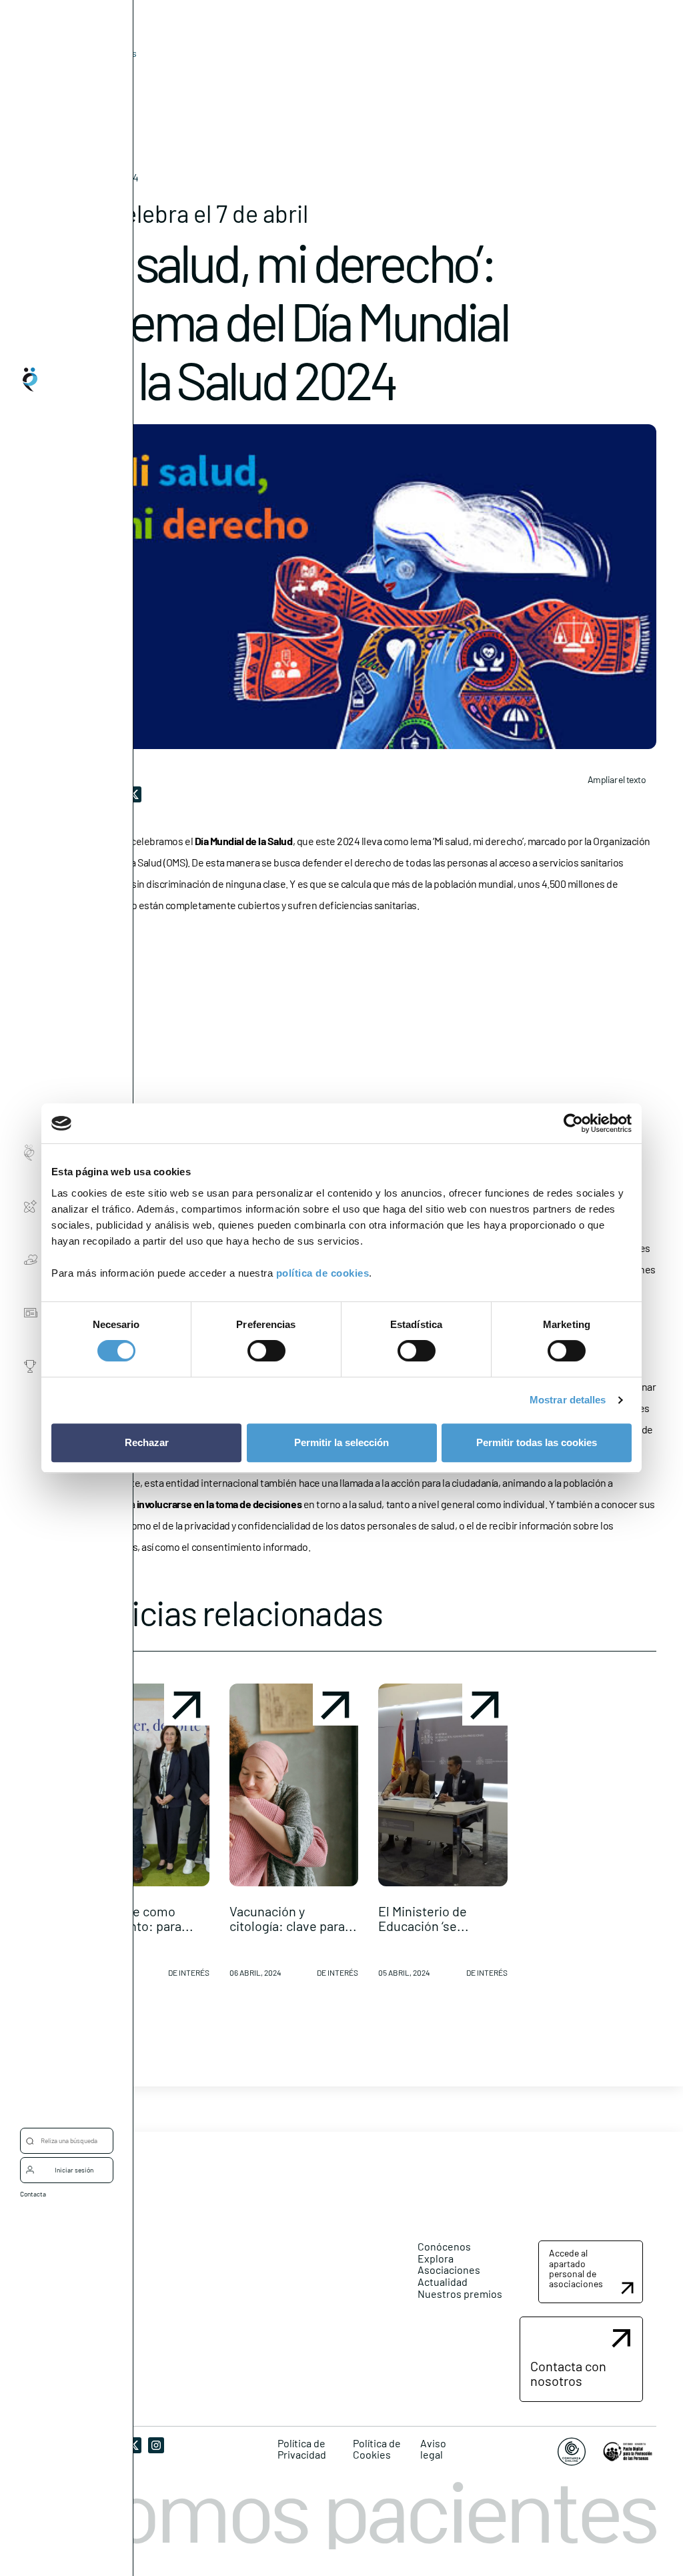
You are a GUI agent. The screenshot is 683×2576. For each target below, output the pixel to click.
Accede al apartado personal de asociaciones (576, 2268)
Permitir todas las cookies (537, 1442)
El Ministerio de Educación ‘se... (424, 1918)
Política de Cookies (377, 2449)
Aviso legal (433, 2449)
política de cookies (323, 1273)
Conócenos (444, 2246)
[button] (145, 1836)
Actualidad (443, 2282)
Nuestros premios (460, 2294)
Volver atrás (112, 53)
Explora (436, 2258)
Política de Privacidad (302, 2449)
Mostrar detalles (568, 1400)
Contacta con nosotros (568, 2373)
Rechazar (147, 1442)
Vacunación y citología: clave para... (293, 1918)
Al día (91, 74)
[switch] (266, 1351)
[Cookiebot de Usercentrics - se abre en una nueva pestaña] (573, 1123)
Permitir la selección (341, 1442)
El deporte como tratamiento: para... (137, 1918)
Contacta (33, 2194)
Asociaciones (449, 2270)
